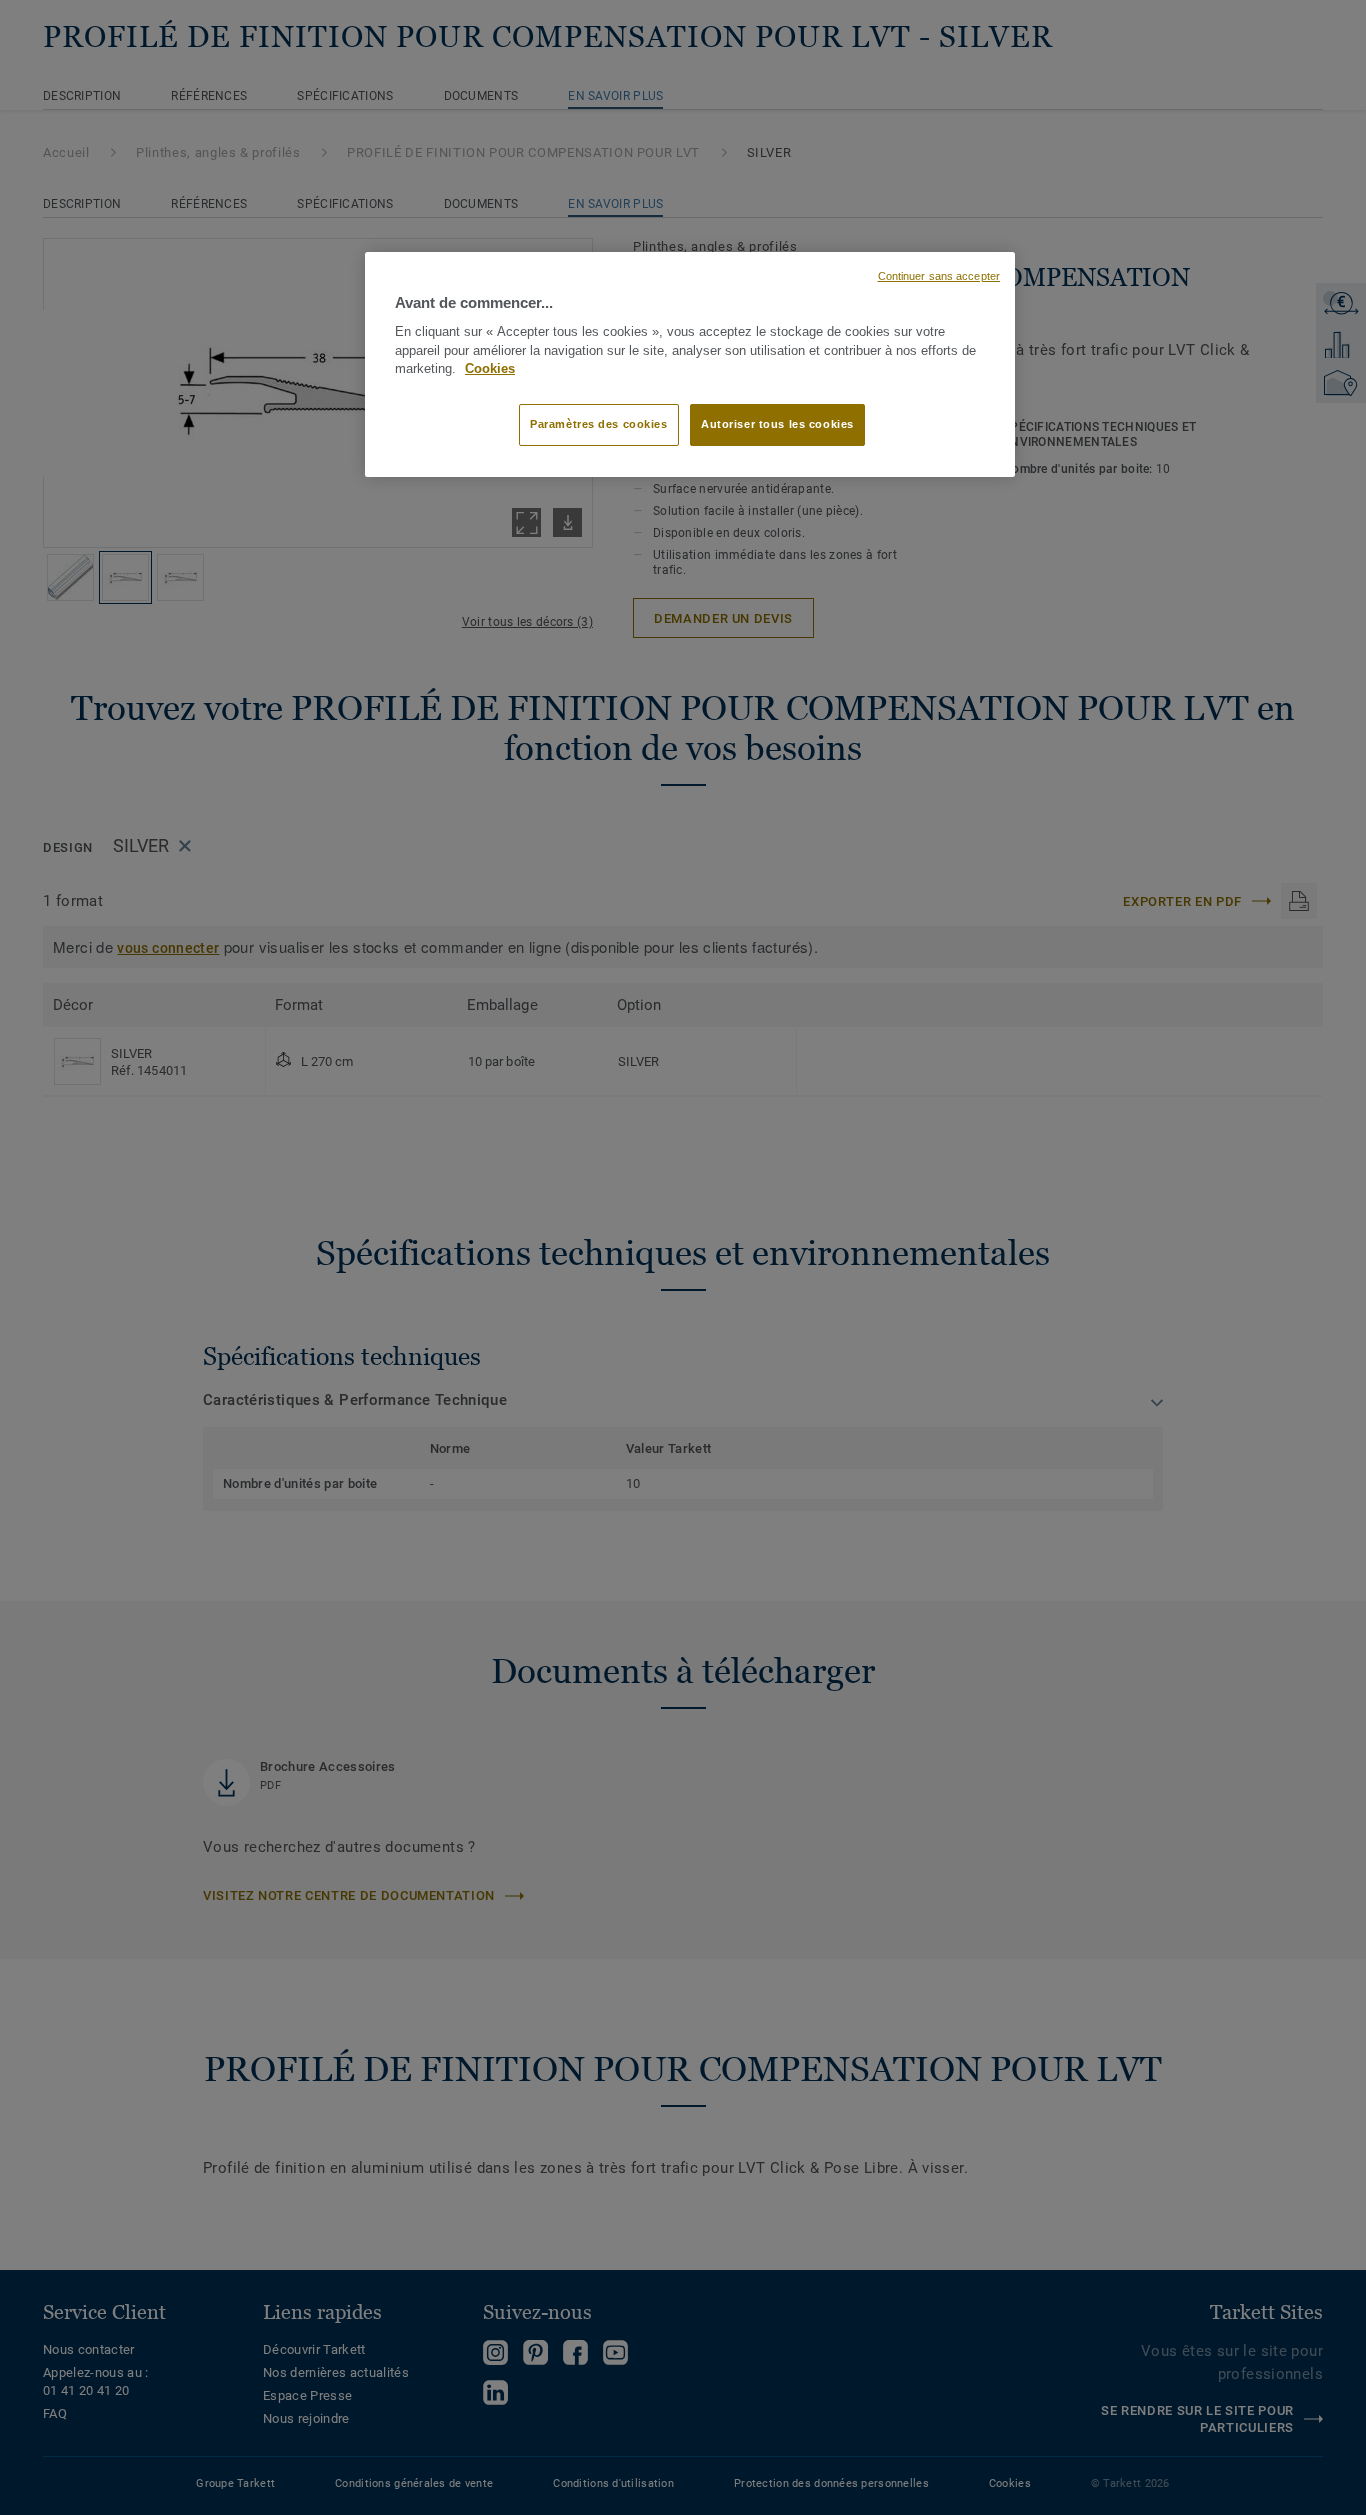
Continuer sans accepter (939, 276)
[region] (690, 365)
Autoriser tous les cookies (777, 424)
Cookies (490, 369)
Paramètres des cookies (599, 424)
